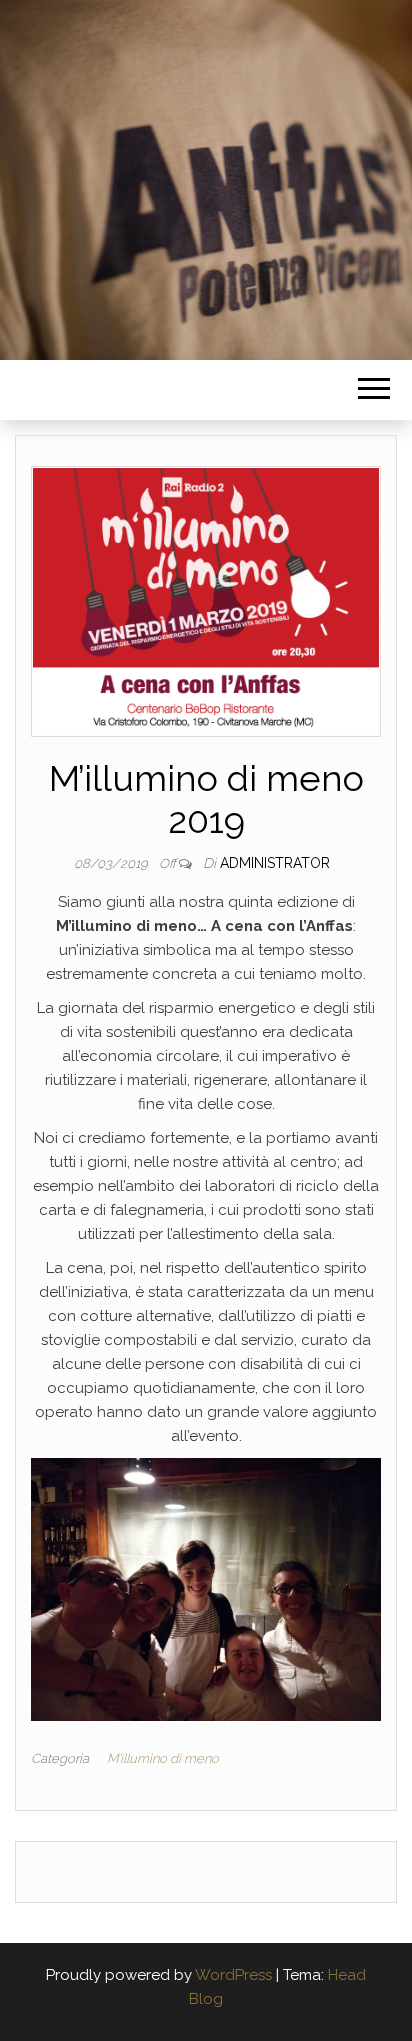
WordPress (233, 1975)
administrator (275, 863)
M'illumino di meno (163, 1758)
